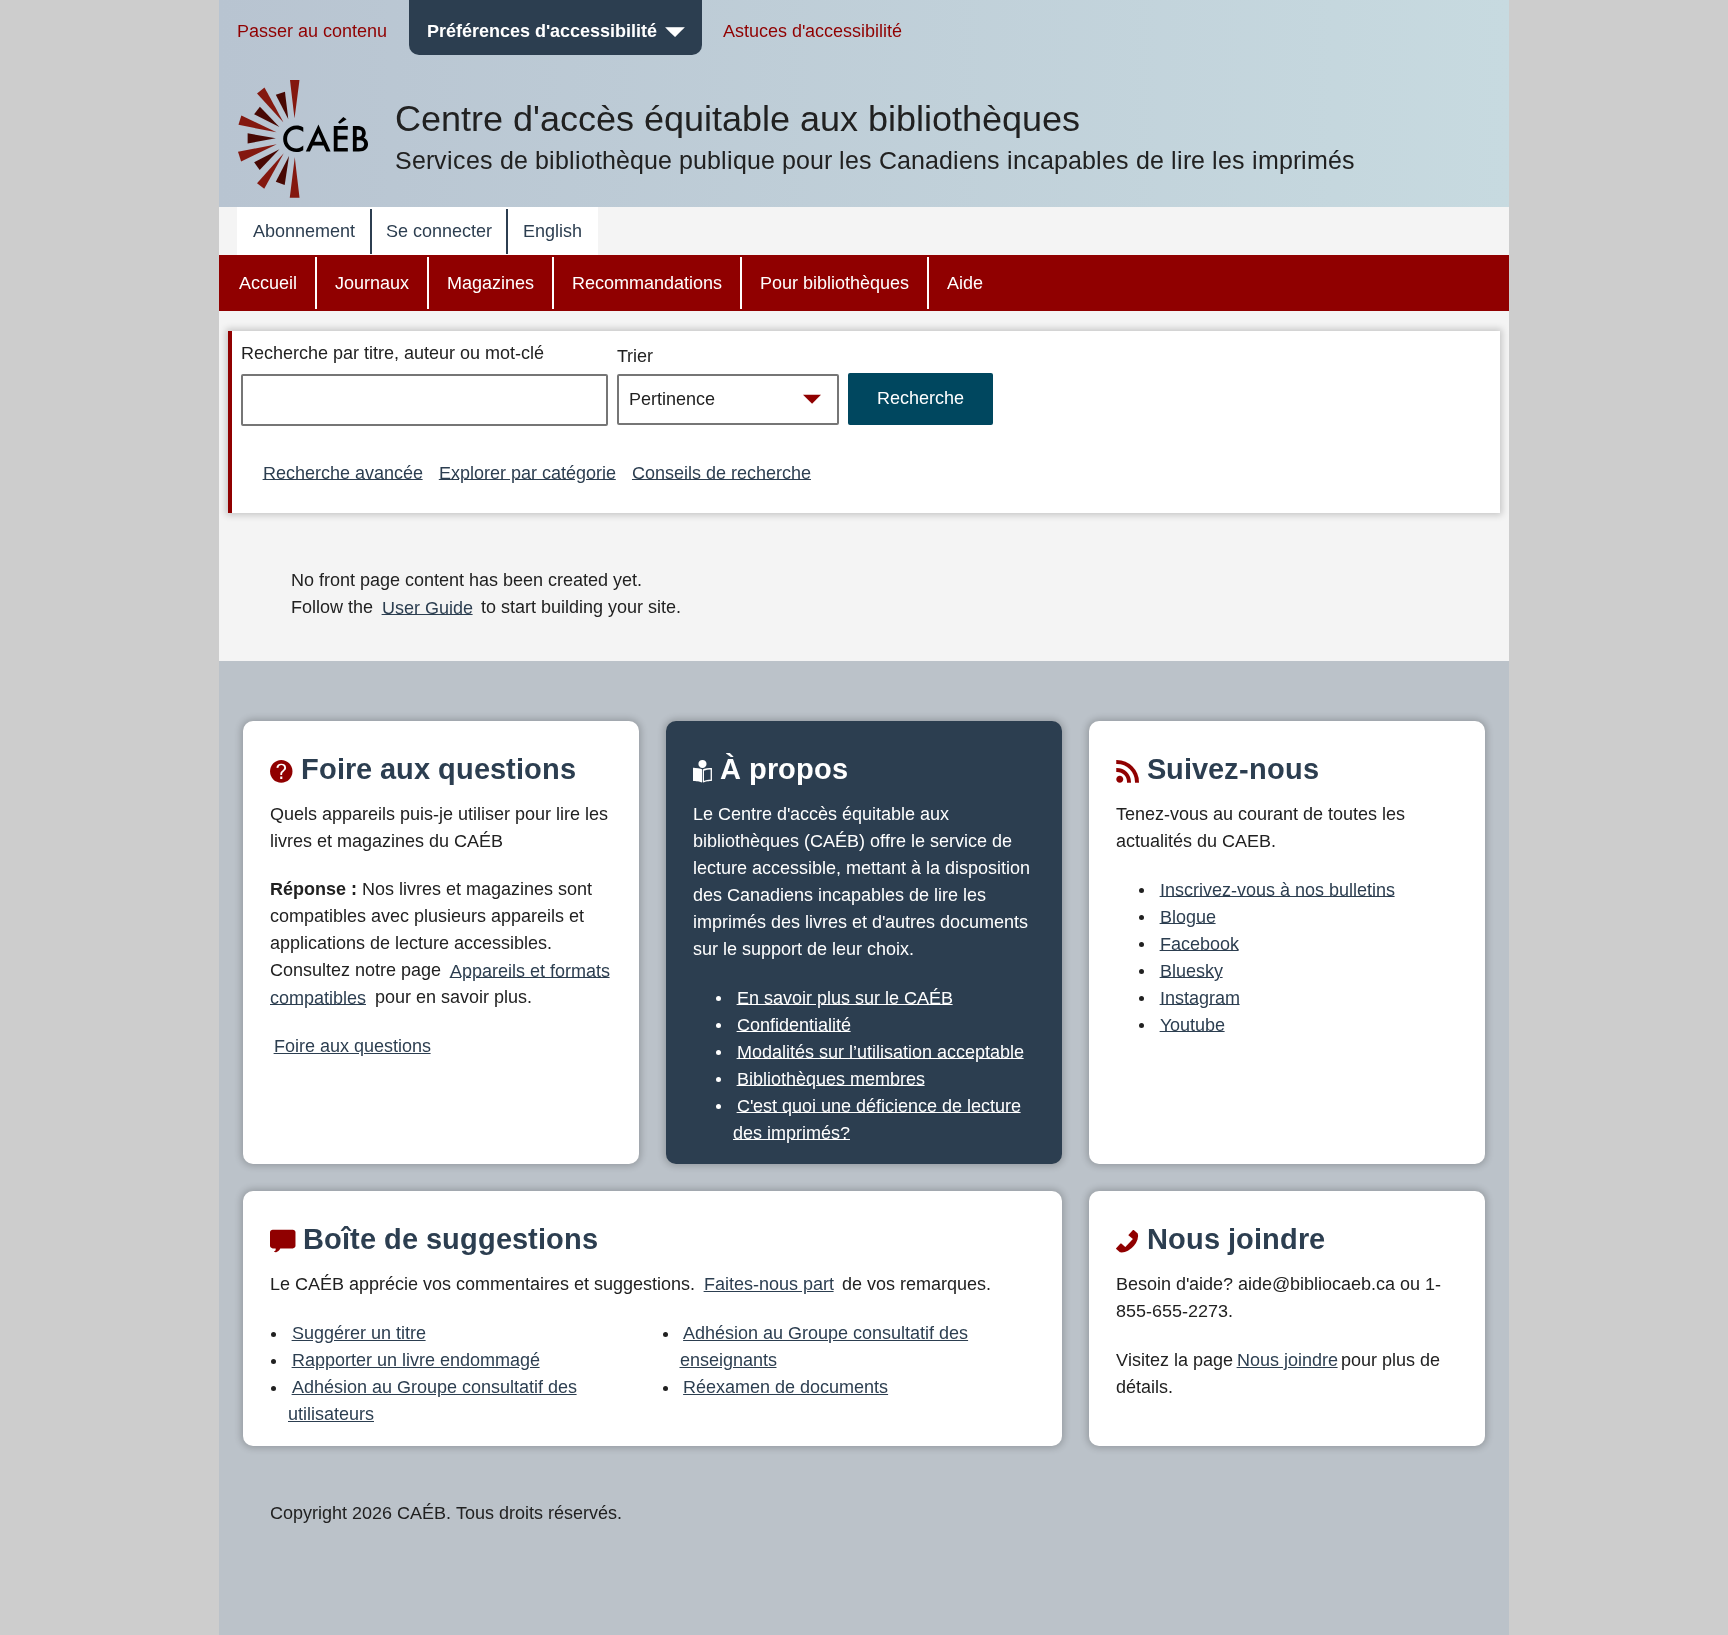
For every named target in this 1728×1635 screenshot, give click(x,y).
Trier (635, 356)
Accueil (268, 283)
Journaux (372, 283)
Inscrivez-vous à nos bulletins (1277, 889)
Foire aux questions (352, 1046)
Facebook (1199, 943)
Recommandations (647, 283)
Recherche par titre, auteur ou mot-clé (392, 353)
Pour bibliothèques (834, 283)
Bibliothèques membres (831, 1078)
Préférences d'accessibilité (542, 31)
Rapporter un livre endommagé (416, 1360)
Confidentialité (794, 1024)
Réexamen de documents (785, 1387)
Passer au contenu (312, 31)
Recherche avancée (343, 472)
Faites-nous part (769, 1284)
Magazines (490, 283)
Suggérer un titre (359, 1333)
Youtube (1192, 1024)
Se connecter (439, 231)
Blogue (1188, 916)
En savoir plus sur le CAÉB (845, 997)
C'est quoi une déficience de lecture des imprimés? (877, 1118)
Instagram (1200, 997)
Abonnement (304, 231)
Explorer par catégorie (527, 472)
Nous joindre (1287, 1360)
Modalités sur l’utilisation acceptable (880, 1051)
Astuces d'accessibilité (812, 31)
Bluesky (1191, 970)
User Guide (427, 607)
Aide (965, 283)
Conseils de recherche (721, 472)
